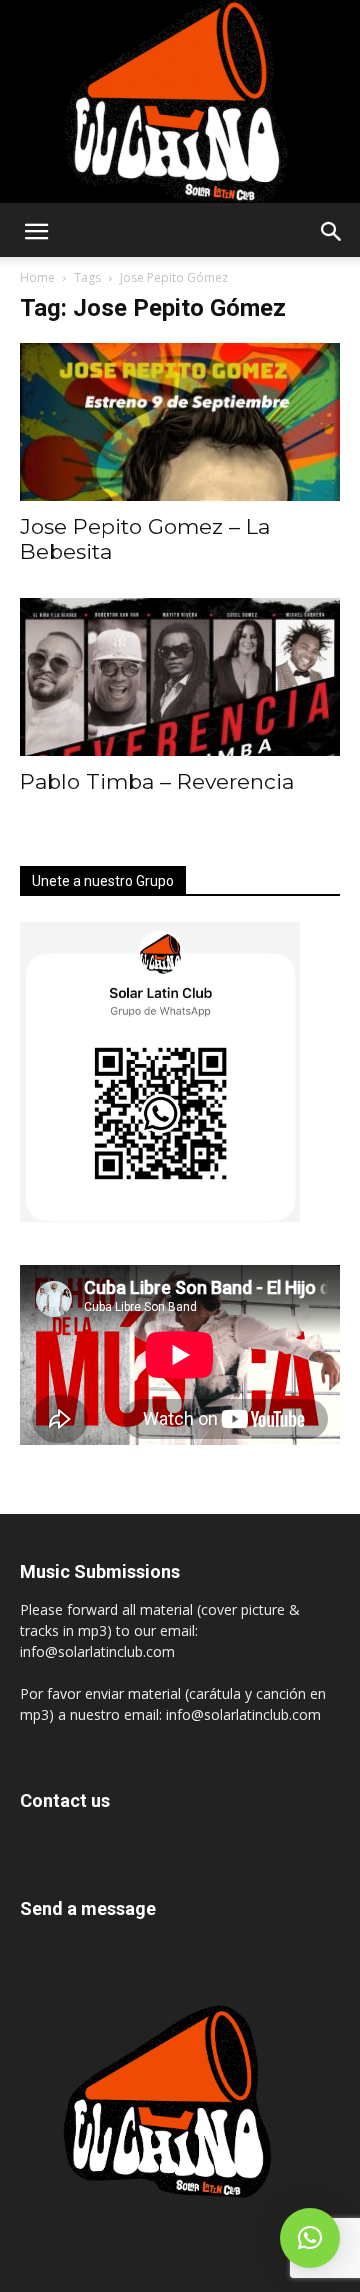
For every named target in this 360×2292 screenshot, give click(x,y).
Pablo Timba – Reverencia (157, 781)
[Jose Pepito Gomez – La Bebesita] (180, 422)
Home (37, 277)
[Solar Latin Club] (180, 101)
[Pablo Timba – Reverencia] (180, 677)
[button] (36, 232)
